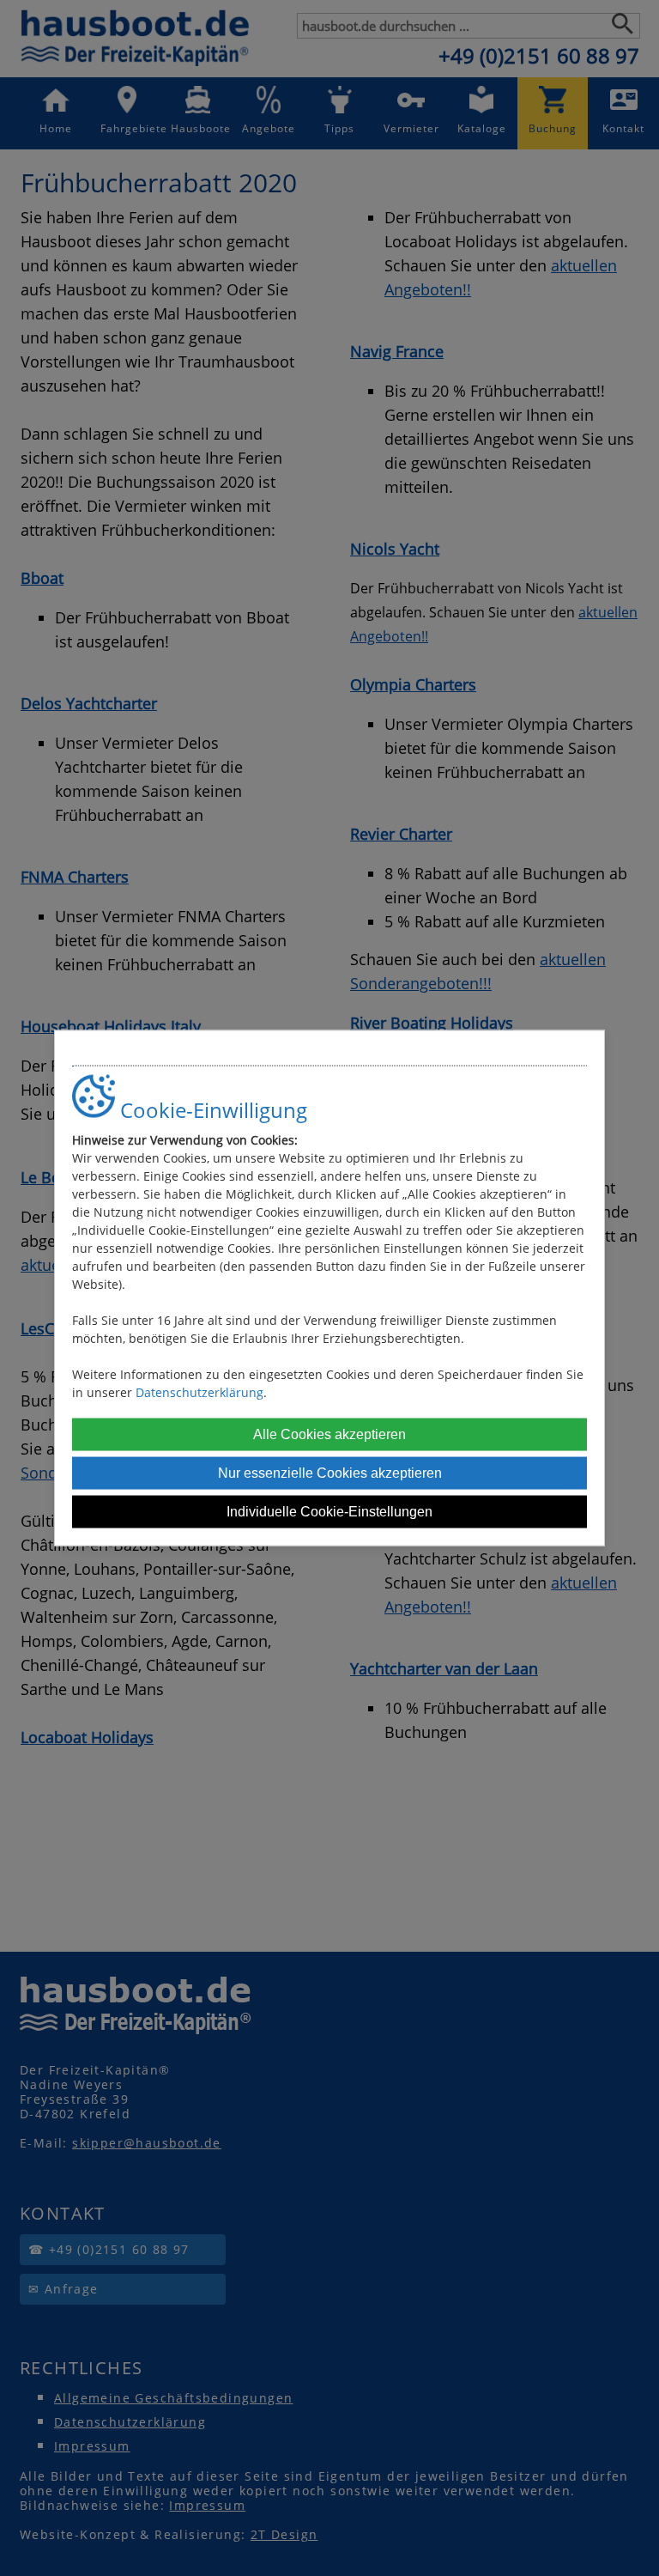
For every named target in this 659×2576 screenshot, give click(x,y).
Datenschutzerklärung (200, 1391)
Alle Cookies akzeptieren (329, 1434)
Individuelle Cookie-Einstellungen (329, 1511)
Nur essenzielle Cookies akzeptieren (330, 1472)
